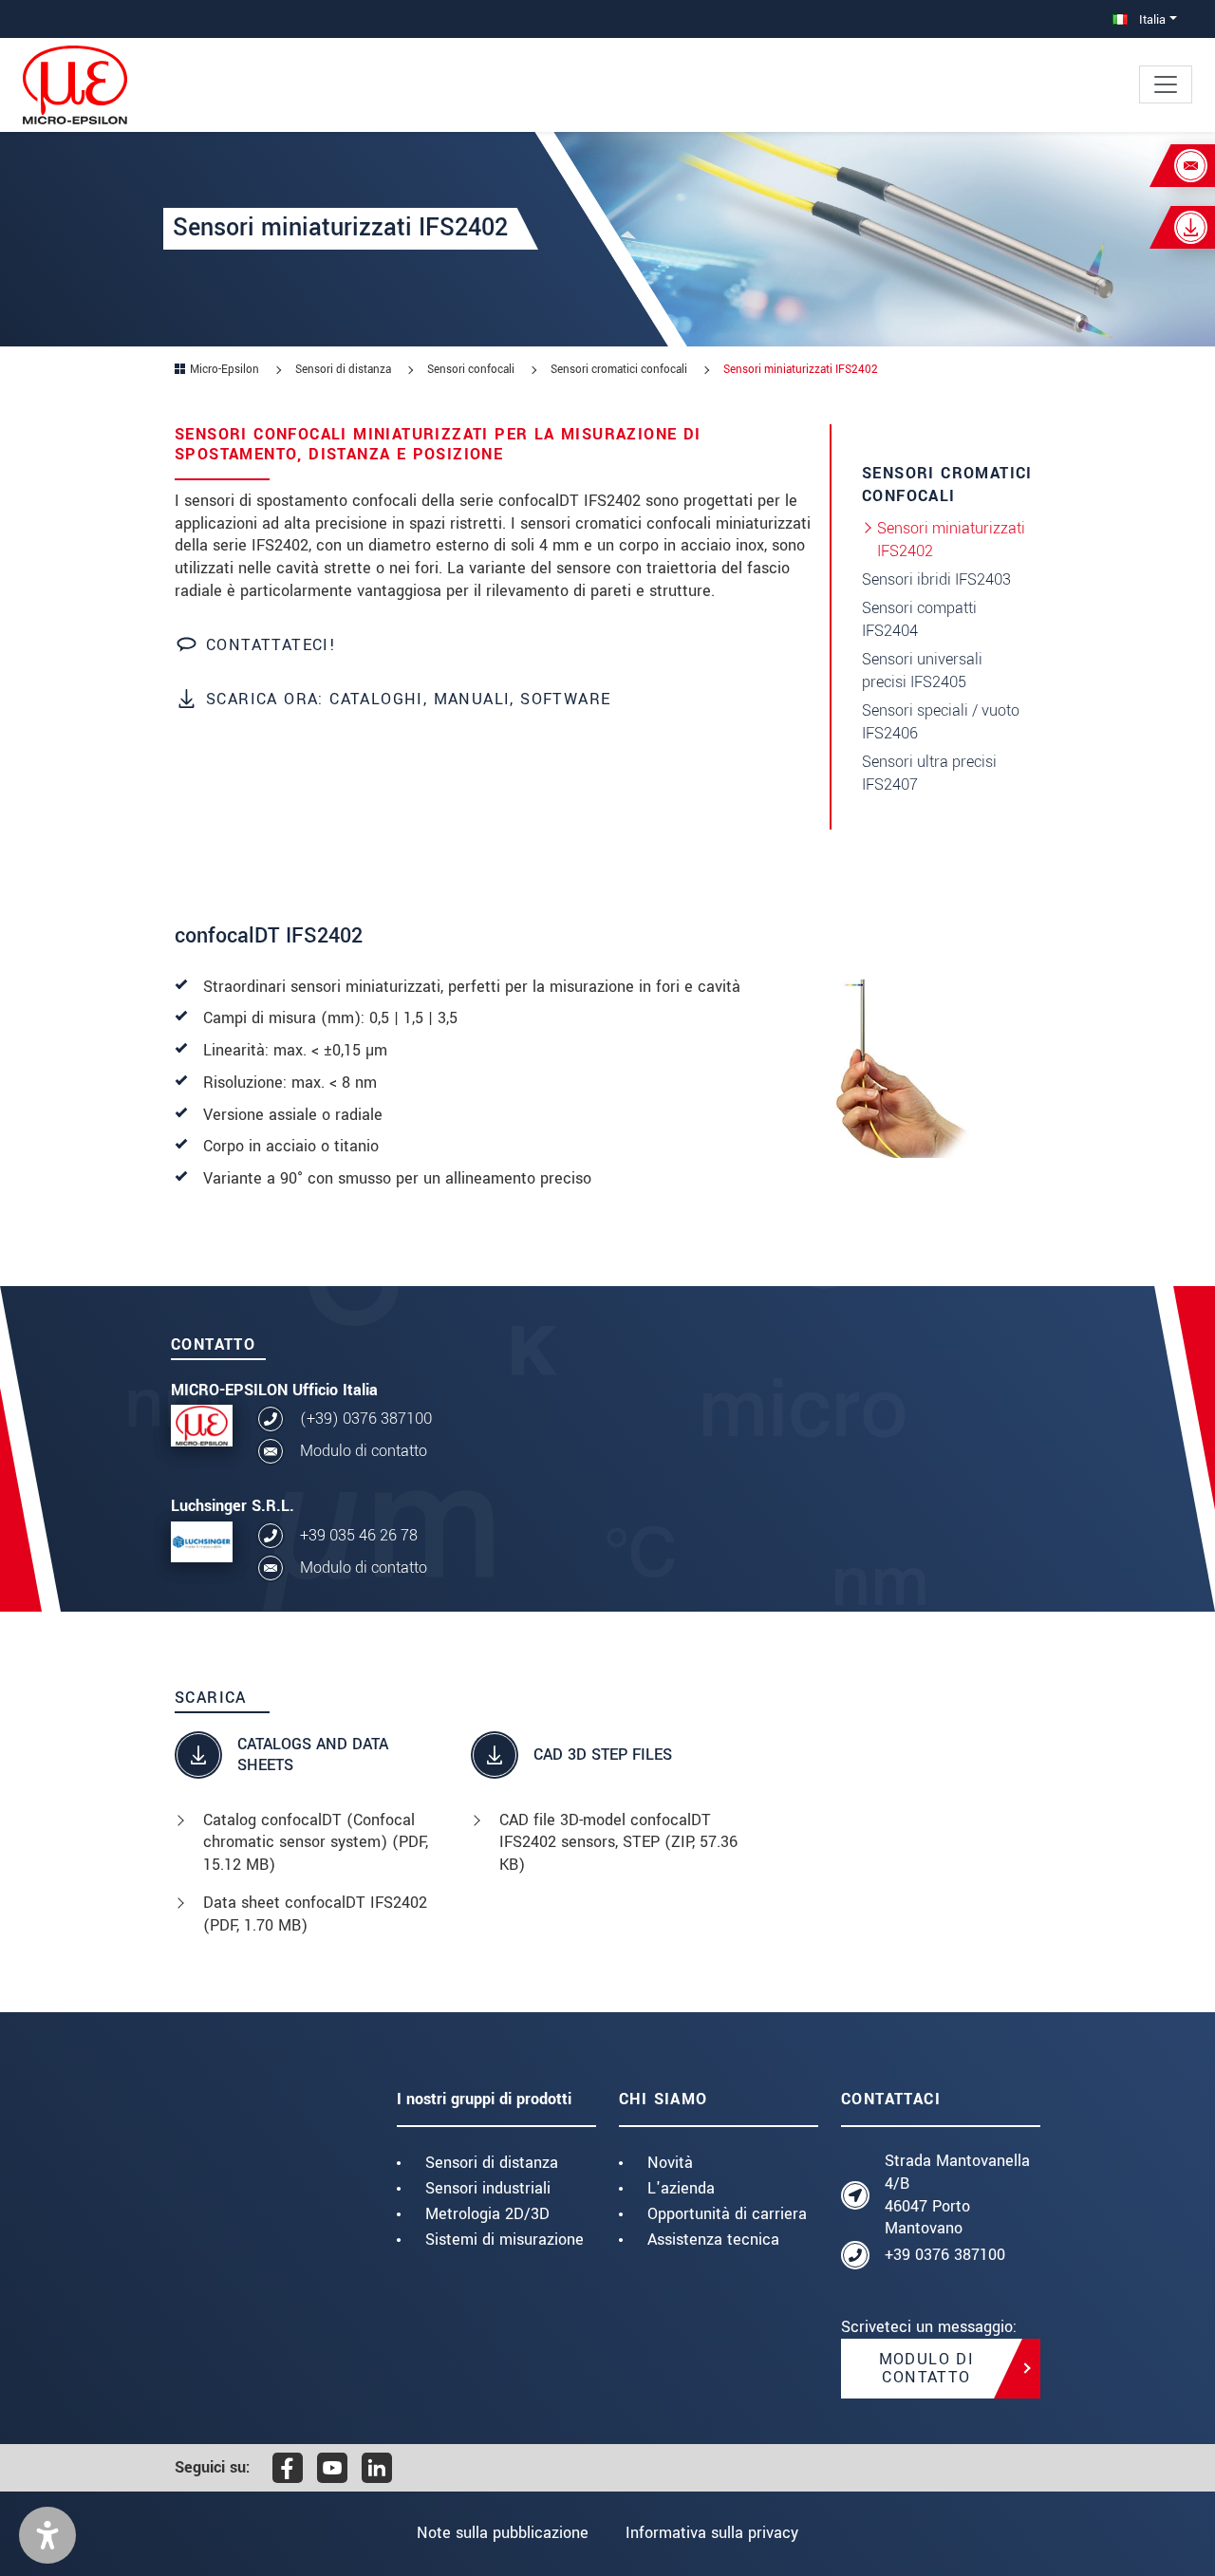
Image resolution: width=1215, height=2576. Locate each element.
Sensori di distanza (492, 2163)
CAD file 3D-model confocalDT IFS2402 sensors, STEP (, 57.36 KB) (618, 1843)
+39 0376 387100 (945, 2255)
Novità (670, 2163)
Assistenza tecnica (713, 2240)
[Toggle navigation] (1166, 84)
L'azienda (681, 2188)
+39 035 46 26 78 (359, 1535)
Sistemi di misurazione (505, 2240)
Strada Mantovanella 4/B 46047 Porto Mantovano (957, 2194)
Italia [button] (1150, 19)
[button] (47, 2535)
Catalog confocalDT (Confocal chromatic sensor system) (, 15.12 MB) (316, 1843)
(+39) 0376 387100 (366, 1419)
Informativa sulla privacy (712, 2533)
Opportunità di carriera (727, 2214)
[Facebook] (288, 2468)
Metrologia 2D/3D (487, 2214)
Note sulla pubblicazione (503, 2533)
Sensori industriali (488, 2188)
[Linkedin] (377, 2468)
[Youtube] (332, 2468)
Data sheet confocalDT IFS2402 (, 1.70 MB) (315, 1914)
